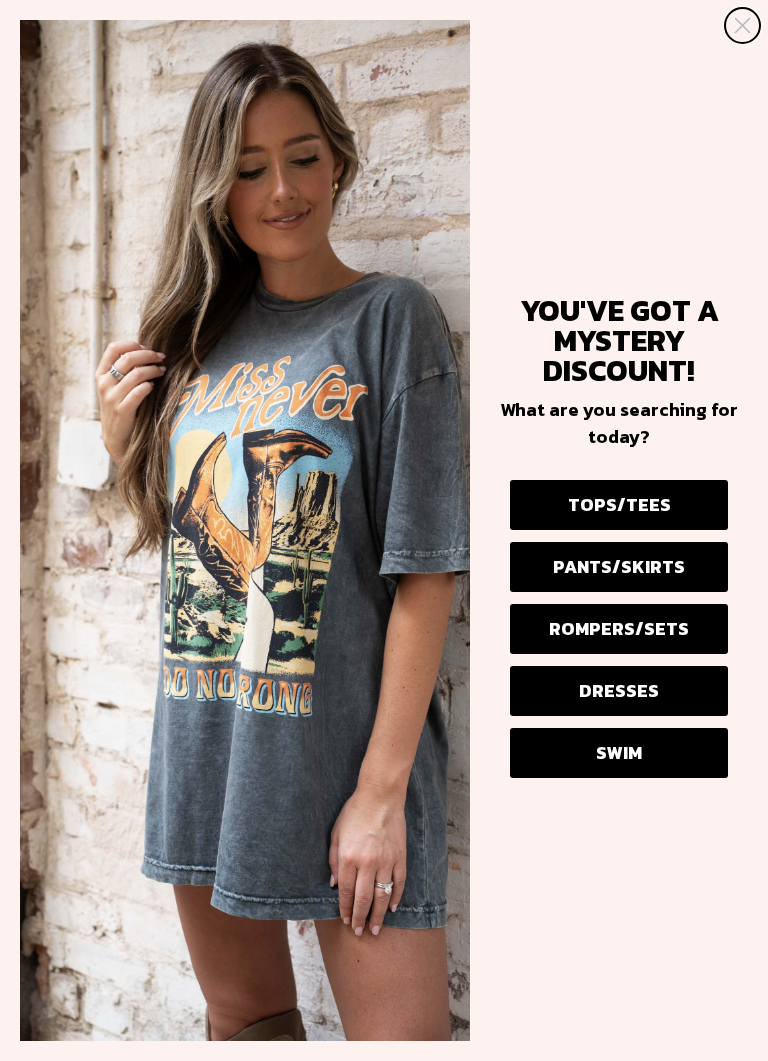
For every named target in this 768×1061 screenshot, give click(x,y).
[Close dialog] (742, 25)
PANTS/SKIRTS (619, 566)
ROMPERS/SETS (619, 628)
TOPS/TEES (619, 504)
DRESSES (619, 690)
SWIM (619, 752)
